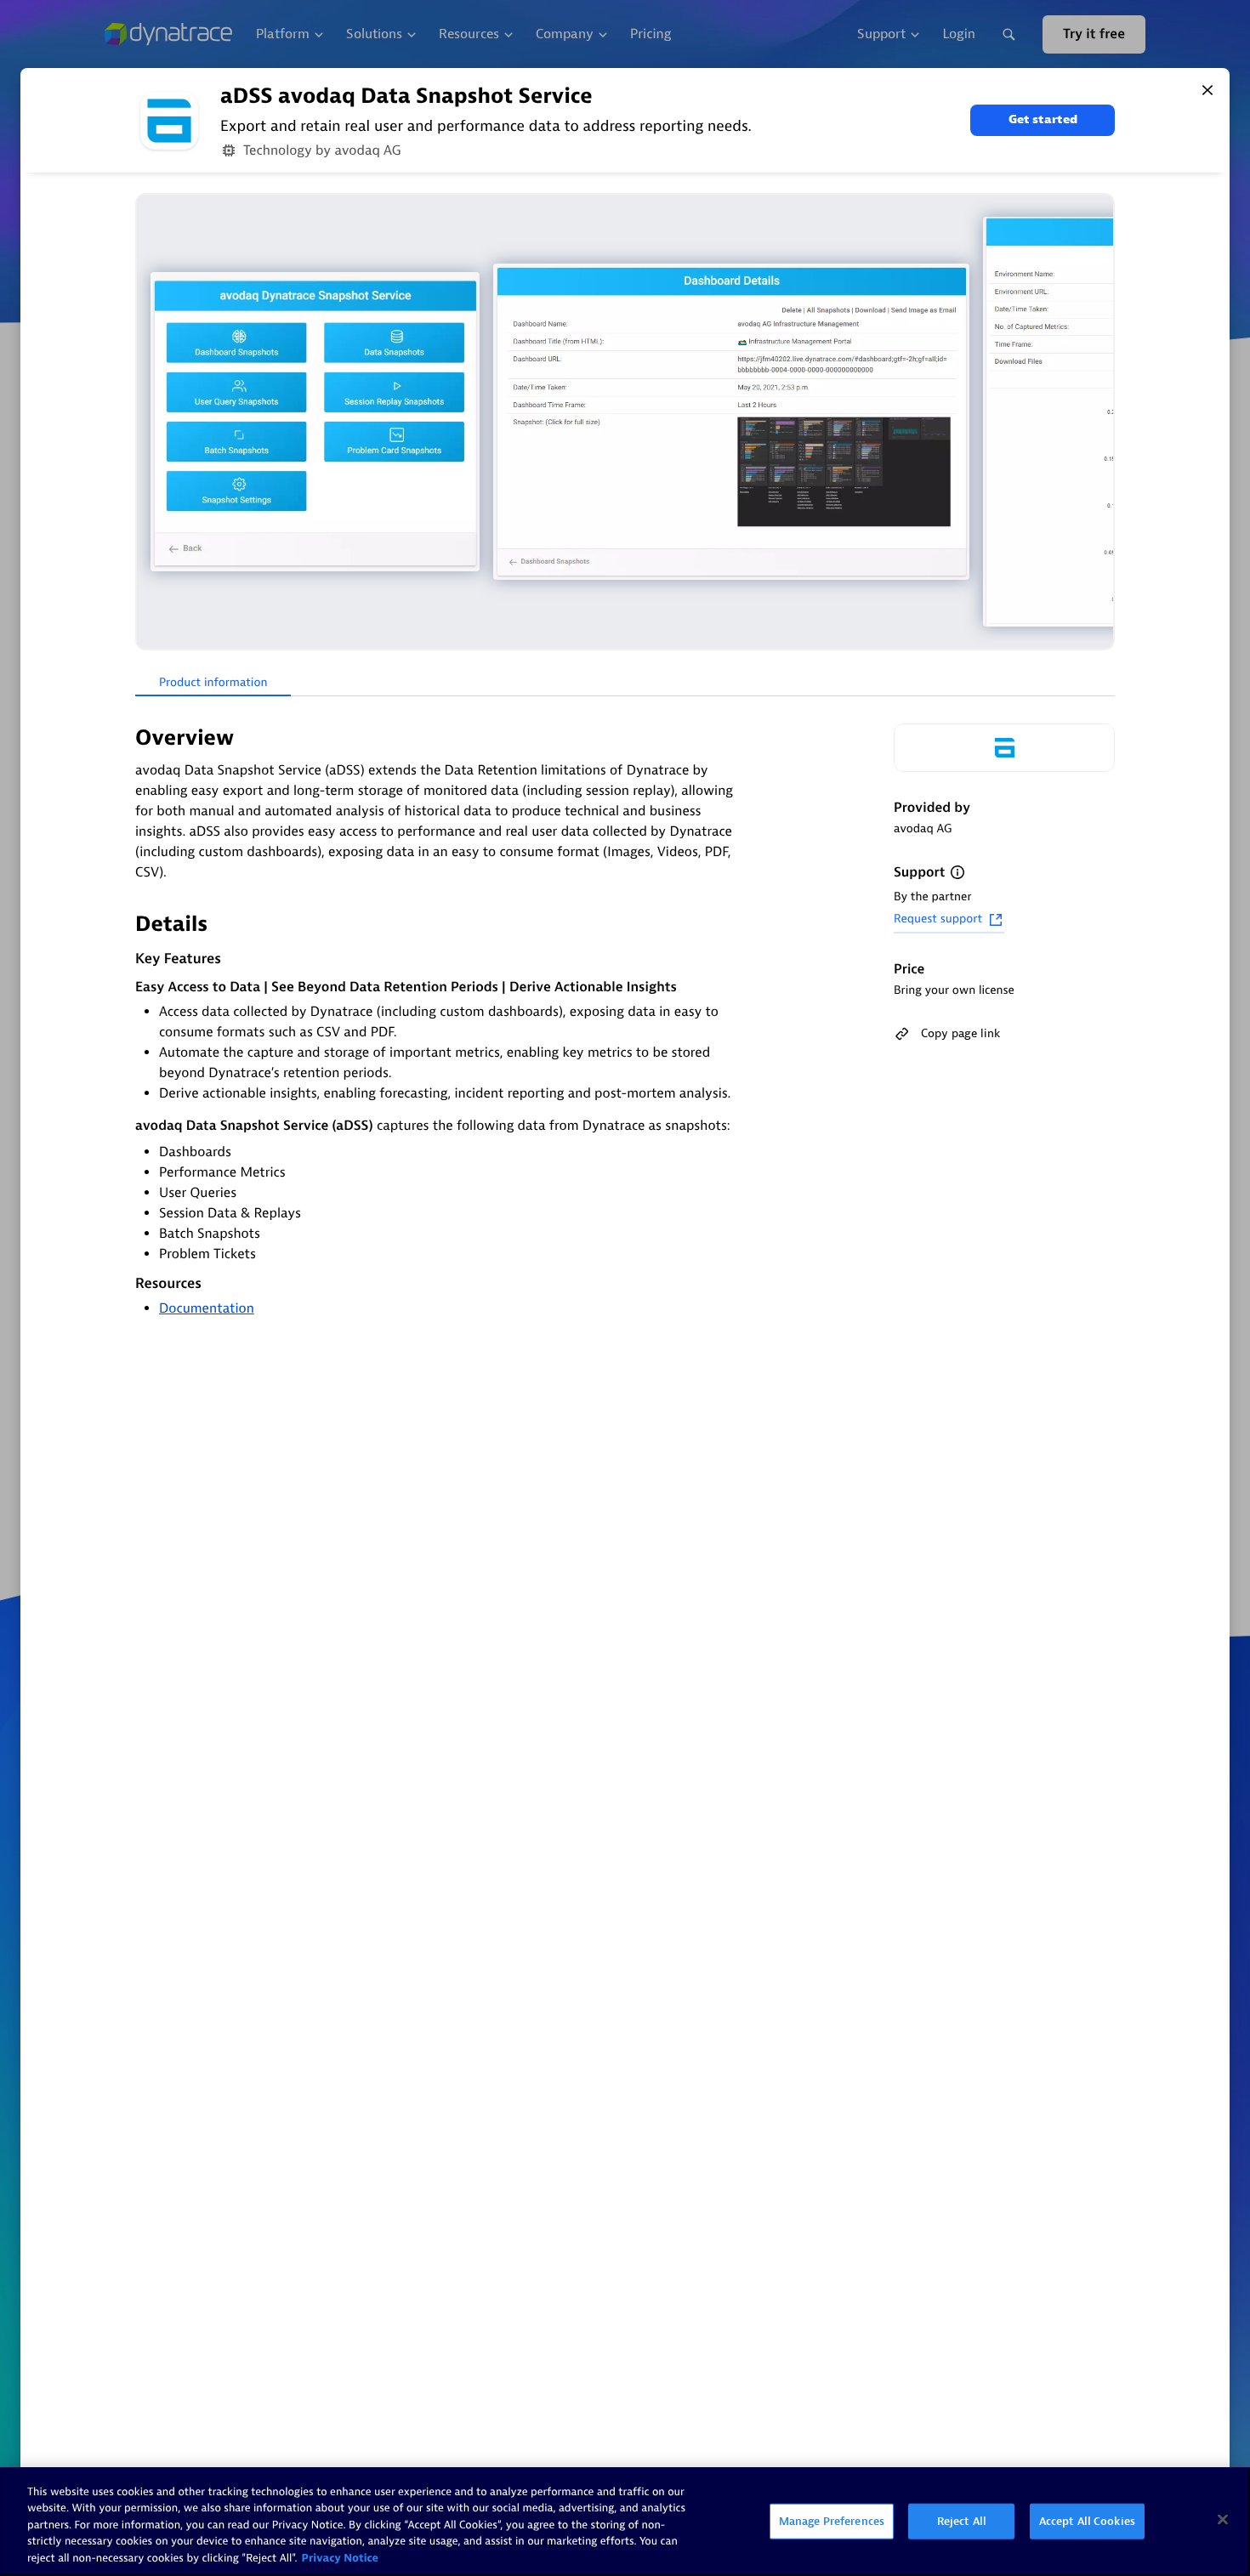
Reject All (962, 2521)
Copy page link (960, 1033)
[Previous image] (151, 422)
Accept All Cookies (1087, 2521)
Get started (1043, 119)
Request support (938, 919)
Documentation (207, 1308)
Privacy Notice (341, 2559)
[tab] (213, 684)
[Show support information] (957, 872)
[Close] (1207, 90)
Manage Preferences (832, 2521)
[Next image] (1099, 422)
